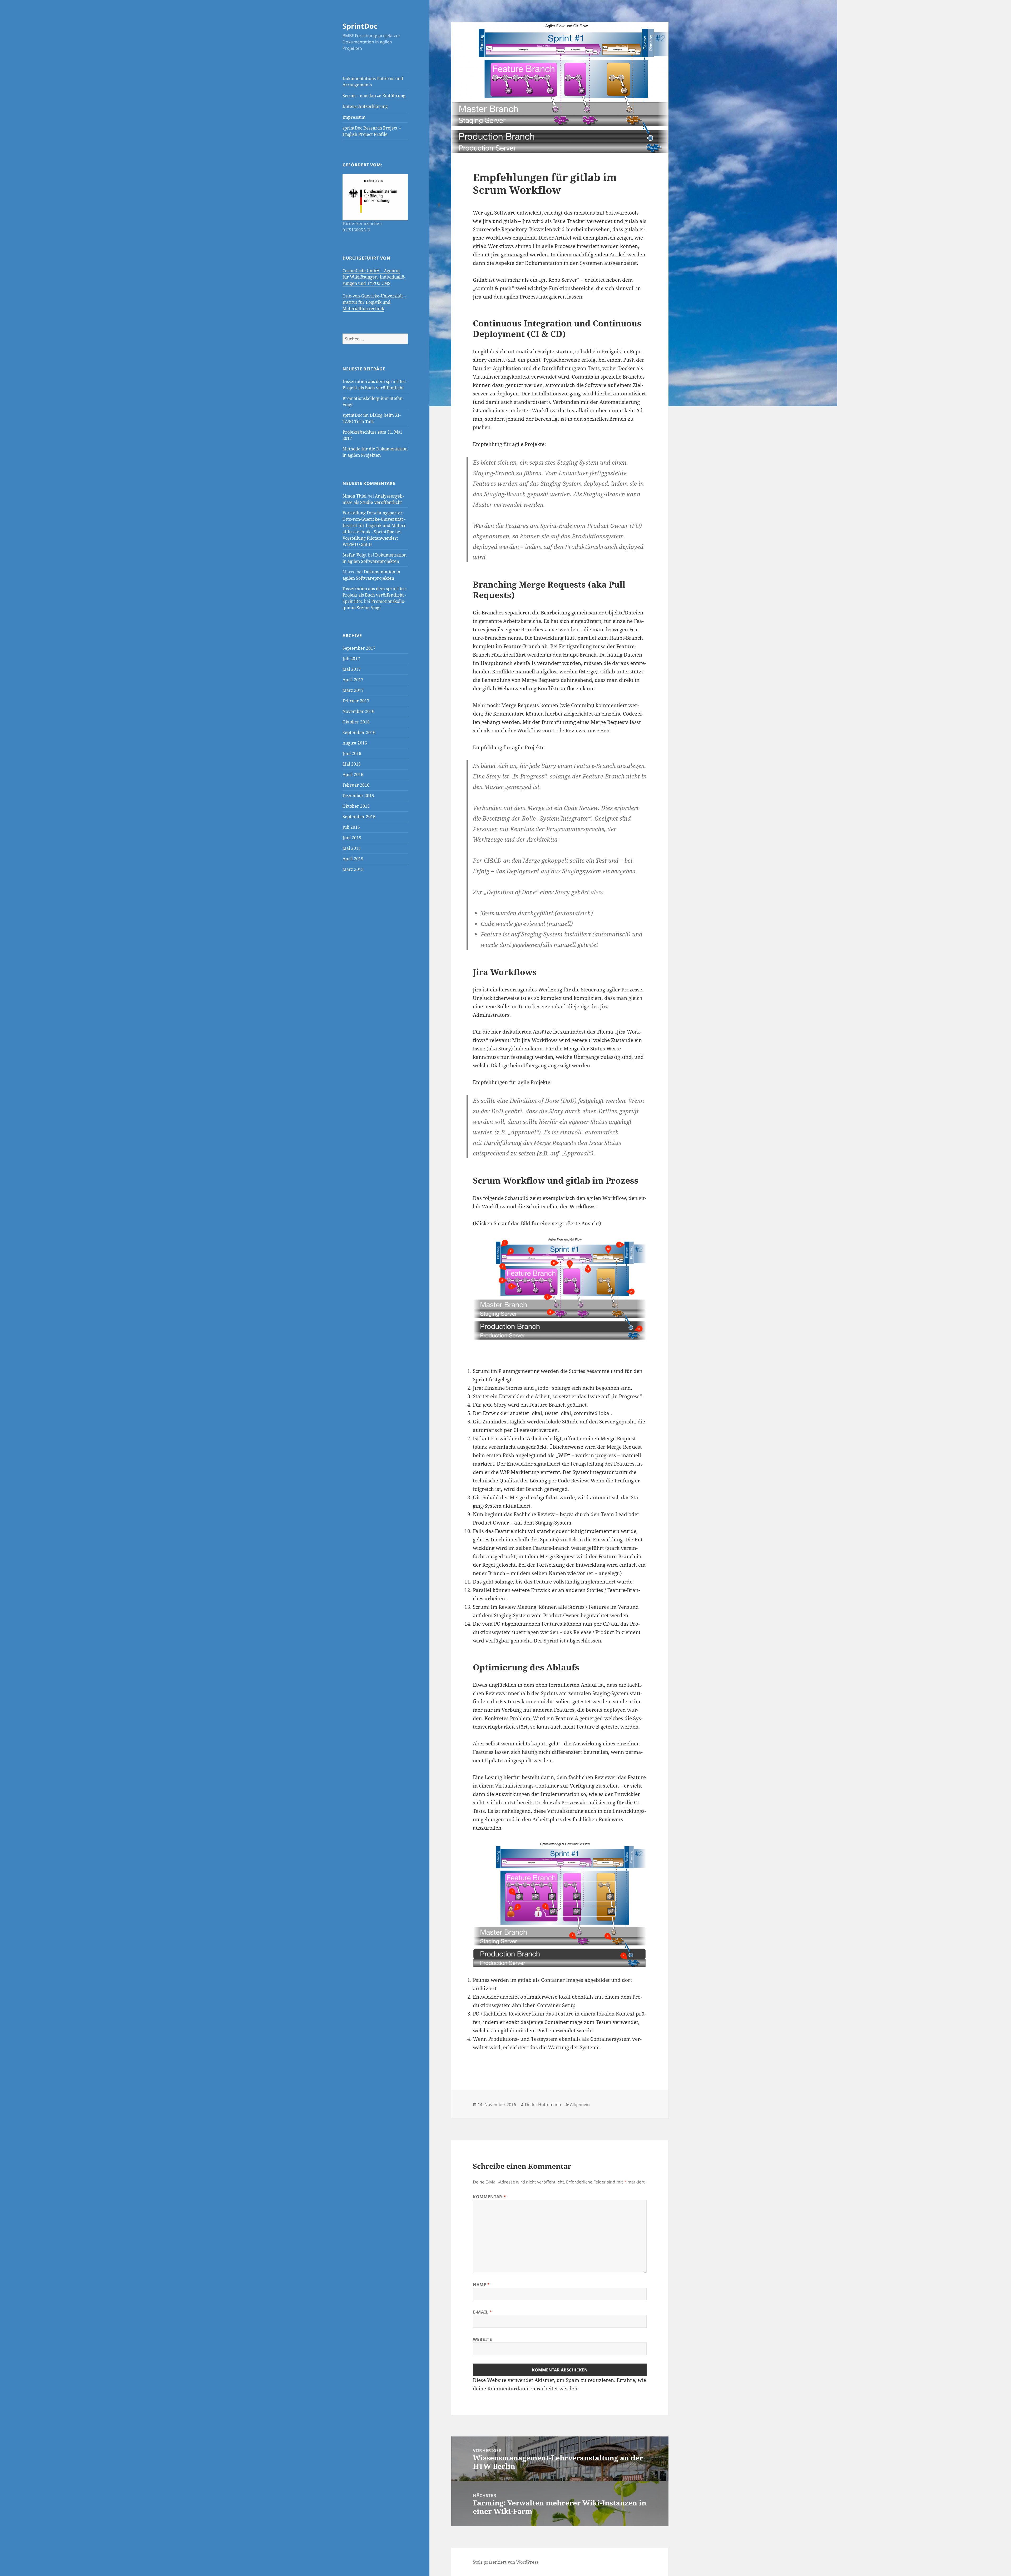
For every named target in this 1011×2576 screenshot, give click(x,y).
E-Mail (482, 2312)
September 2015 (359, 817)
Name (481, 2285)
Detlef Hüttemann (543, 2105)
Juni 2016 (352, 753)
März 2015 (353, 869)
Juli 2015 (351, 827)
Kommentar (489, 2197)
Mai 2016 (352, 764)
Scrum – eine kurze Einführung (374, 96)
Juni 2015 (352, 838)
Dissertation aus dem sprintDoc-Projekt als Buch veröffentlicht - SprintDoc (375, 595)
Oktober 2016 (356, 722)
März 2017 (353, 690)
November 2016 (358, 711)
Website (482, 2339)
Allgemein (580, 2105)
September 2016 (359, 732)
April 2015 (353, 859)
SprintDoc (360, 26)
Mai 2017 (352, 669)
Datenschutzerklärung (365, 106)
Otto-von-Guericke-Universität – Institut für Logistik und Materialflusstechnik (374, 302)
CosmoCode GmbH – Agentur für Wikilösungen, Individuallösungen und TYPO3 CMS (374, 277)
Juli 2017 (351, 659)
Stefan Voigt (355, 555)
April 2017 (353, 680)
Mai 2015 (352, 848)
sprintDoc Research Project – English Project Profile (372, 131)
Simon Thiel (355, 496)
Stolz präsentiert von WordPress (506, 2562)
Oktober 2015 (356, 806)
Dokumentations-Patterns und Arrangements (373, 82)
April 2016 (353, 775)
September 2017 (359, 648)
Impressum (354, 117)
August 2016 (355, 743)
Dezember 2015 (358, 796)
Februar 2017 (356, 701)
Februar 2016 (356, 785)
